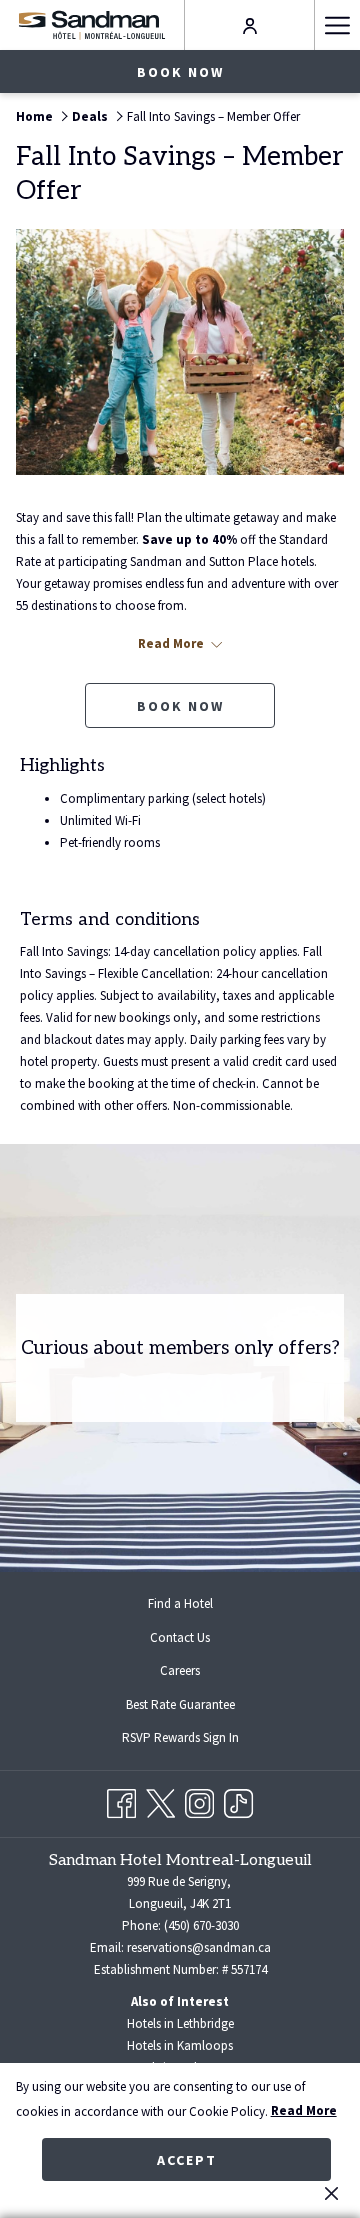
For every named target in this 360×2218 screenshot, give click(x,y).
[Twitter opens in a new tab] (160, 1800)
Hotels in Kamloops (180, 2045)
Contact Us (180, 1637)
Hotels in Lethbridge (180, 2023)
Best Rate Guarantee (180, 1704)
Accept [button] (187, 2160)
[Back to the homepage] (91, 24)
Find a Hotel (180, 1603)
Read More (304, 2110)
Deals (90, 116)
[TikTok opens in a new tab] (238, 1800)
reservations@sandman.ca (199, 1947)
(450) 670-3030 (201, 1925)
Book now (180, 72)
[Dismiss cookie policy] (331, 2193)
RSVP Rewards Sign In (196, 1740)
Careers (180, 1670)
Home (34, 116)
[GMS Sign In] (250, 24)
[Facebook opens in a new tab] (121, 1800)
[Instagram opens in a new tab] (199, 1800)
